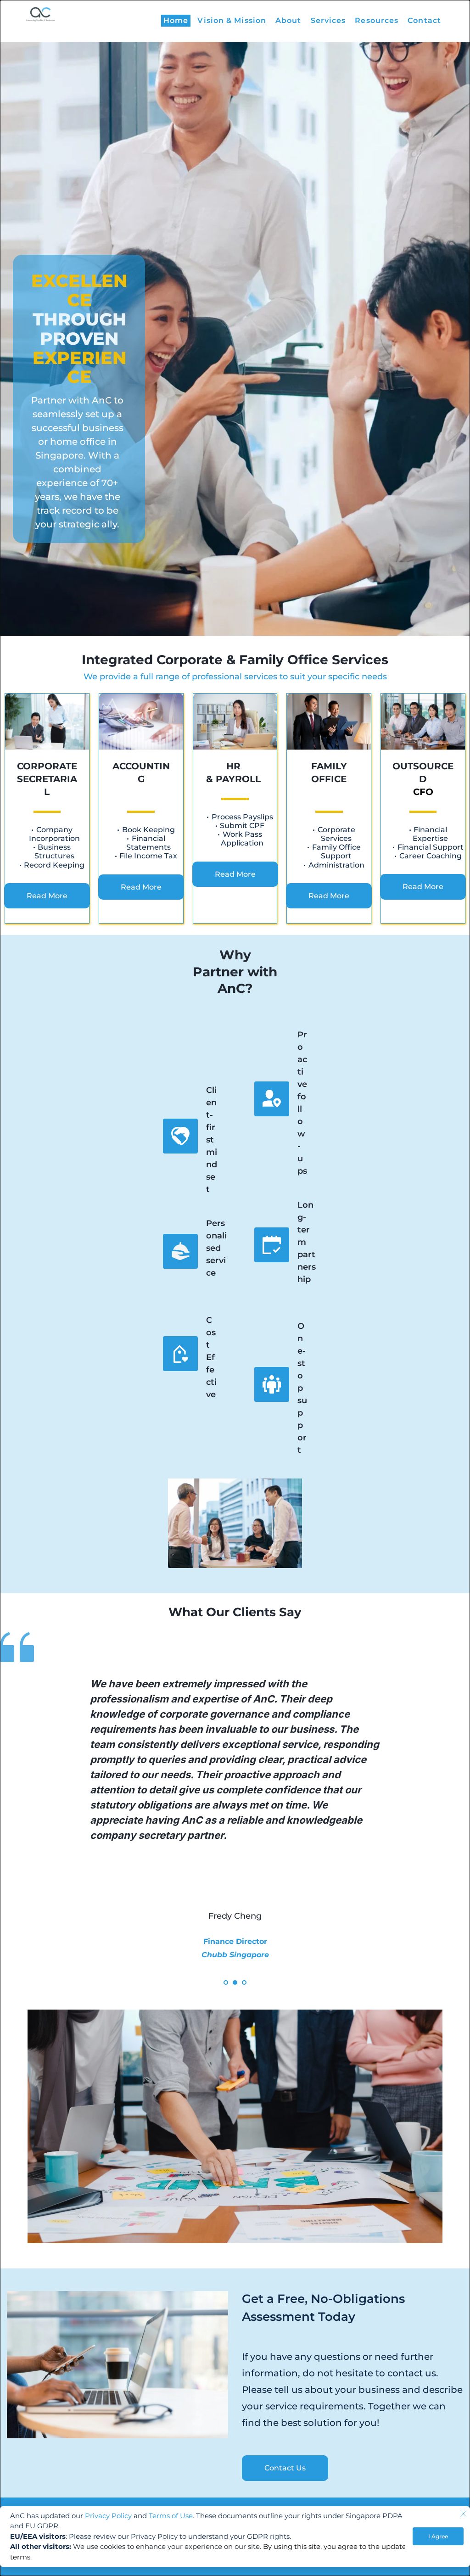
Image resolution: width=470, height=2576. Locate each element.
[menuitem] (176, 21)
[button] (463, 2514)
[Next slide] (449, 1814)
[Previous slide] (21, 1814)
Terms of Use (171, 2516)
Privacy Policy (108, 2516)
